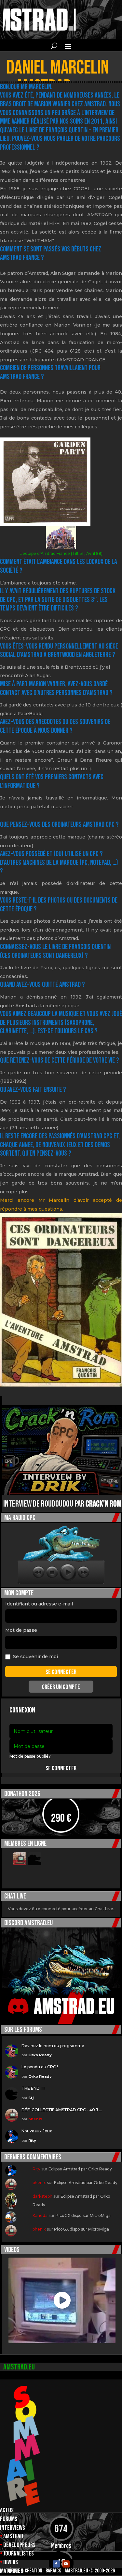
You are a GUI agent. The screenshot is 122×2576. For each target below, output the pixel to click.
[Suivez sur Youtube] (66, 2564)
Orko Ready (40, 2055)
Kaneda (40, 2215)
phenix (35, 2119)
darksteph (42, 2196)
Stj (31, 2098)
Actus (7, 2510)
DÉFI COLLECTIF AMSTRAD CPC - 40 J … (62, 2110)
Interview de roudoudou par (62, 1504)
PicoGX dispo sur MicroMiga (83, 2215)
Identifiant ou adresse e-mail (39, 1604)
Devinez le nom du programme (53, 2046)
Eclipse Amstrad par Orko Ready (80, 2169)
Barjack (53, 2571)
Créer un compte (61, 1687)
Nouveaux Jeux (37, 2131)
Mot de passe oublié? (30, 1756)
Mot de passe (21, 1630)
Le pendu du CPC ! (40, 2067)
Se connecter (61, 1768)
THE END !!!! (33, 2088)
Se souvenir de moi (35, 1657)
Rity (32, 2140)
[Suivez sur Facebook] (56, 2564)
